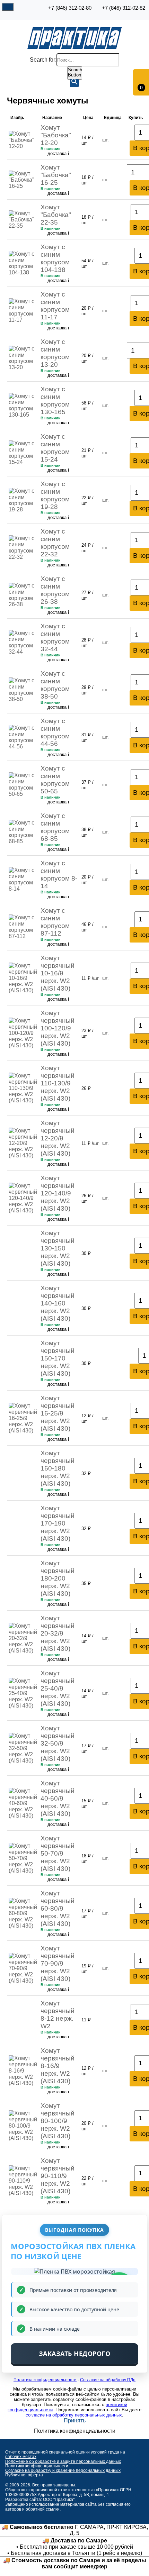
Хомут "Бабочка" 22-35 (56, 215)
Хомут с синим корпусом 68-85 (55, 827)
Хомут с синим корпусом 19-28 (55, 495)
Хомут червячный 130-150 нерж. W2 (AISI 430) (58, 1248)
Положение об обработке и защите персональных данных (63, 2461)
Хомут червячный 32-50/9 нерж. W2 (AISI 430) (58, 1743)
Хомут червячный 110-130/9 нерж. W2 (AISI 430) (58, 1083)
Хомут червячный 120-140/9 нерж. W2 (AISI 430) (58, 1193)
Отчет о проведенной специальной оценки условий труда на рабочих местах (65, 2454)
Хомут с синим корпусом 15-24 (55, 448)
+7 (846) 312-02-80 (70, 8)
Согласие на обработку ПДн (108, 2380)
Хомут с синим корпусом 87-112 (55, 922)
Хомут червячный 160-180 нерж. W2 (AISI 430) (58, 1468)
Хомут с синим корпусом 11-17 (55, 306)
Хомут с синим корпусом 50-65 (55, 780)
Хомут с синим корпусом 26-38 (55, 590)
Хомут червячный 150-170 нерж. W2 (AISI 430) (58, 1358)
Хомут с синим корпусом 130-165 (55, 400)
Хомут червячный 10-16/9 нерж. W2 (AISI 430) (58, 973)
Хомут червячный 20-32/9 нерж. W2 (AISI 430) (58, 1633)
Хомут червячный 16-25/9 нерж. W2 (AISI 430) (58, 1413)
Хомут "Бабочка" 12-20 (56, 135)
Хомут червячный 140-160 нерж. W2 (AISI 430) (58, 1303)
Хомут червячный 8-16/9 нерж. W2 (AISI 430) (58, 2066)
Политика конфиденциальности (45, 2380)
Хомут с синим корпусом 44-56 (55, 732)
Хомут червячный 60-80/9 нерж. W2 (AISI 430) (58, 1908)
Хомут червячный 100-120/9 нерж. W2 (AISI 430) (58, 1028)
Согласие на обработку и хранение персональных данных (63, 2470)
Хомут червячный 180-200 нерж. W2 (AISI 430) (58, 1578)
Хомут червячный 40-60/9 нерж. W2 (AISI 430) (58, 1798)
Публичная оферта (24, 2475)
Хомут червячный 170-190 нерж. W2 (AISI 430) (58, 1523)
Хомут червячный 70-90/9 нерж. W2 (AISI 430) (58, 1963)
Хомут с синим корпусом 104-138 (55, 258)
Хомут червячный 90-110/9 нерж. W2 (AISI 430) (58, 2176)
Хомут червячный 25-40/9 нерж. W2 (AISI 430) (58, 1688)
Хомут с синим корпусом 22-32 (55, 543)
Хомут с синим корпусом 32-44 (55, 638)
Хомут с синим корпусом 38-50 (55, 685)
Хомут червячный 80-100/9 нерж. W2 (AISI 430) (58, 2121)
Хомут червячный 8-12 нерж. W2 (58, 2015)
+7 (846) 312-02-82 (124, 8)
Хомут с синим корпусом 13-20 (55, 353)
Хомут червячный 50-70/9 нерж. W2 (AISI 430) (58, 1853)
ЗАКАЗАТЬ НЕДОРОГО (75, 2354)
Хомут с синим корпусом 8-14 (59, 875)
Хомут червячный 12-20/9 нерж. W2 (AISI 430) (58, 1138)
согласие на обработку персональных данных (74, 2415)
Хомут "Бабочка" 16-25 (56, 175)
